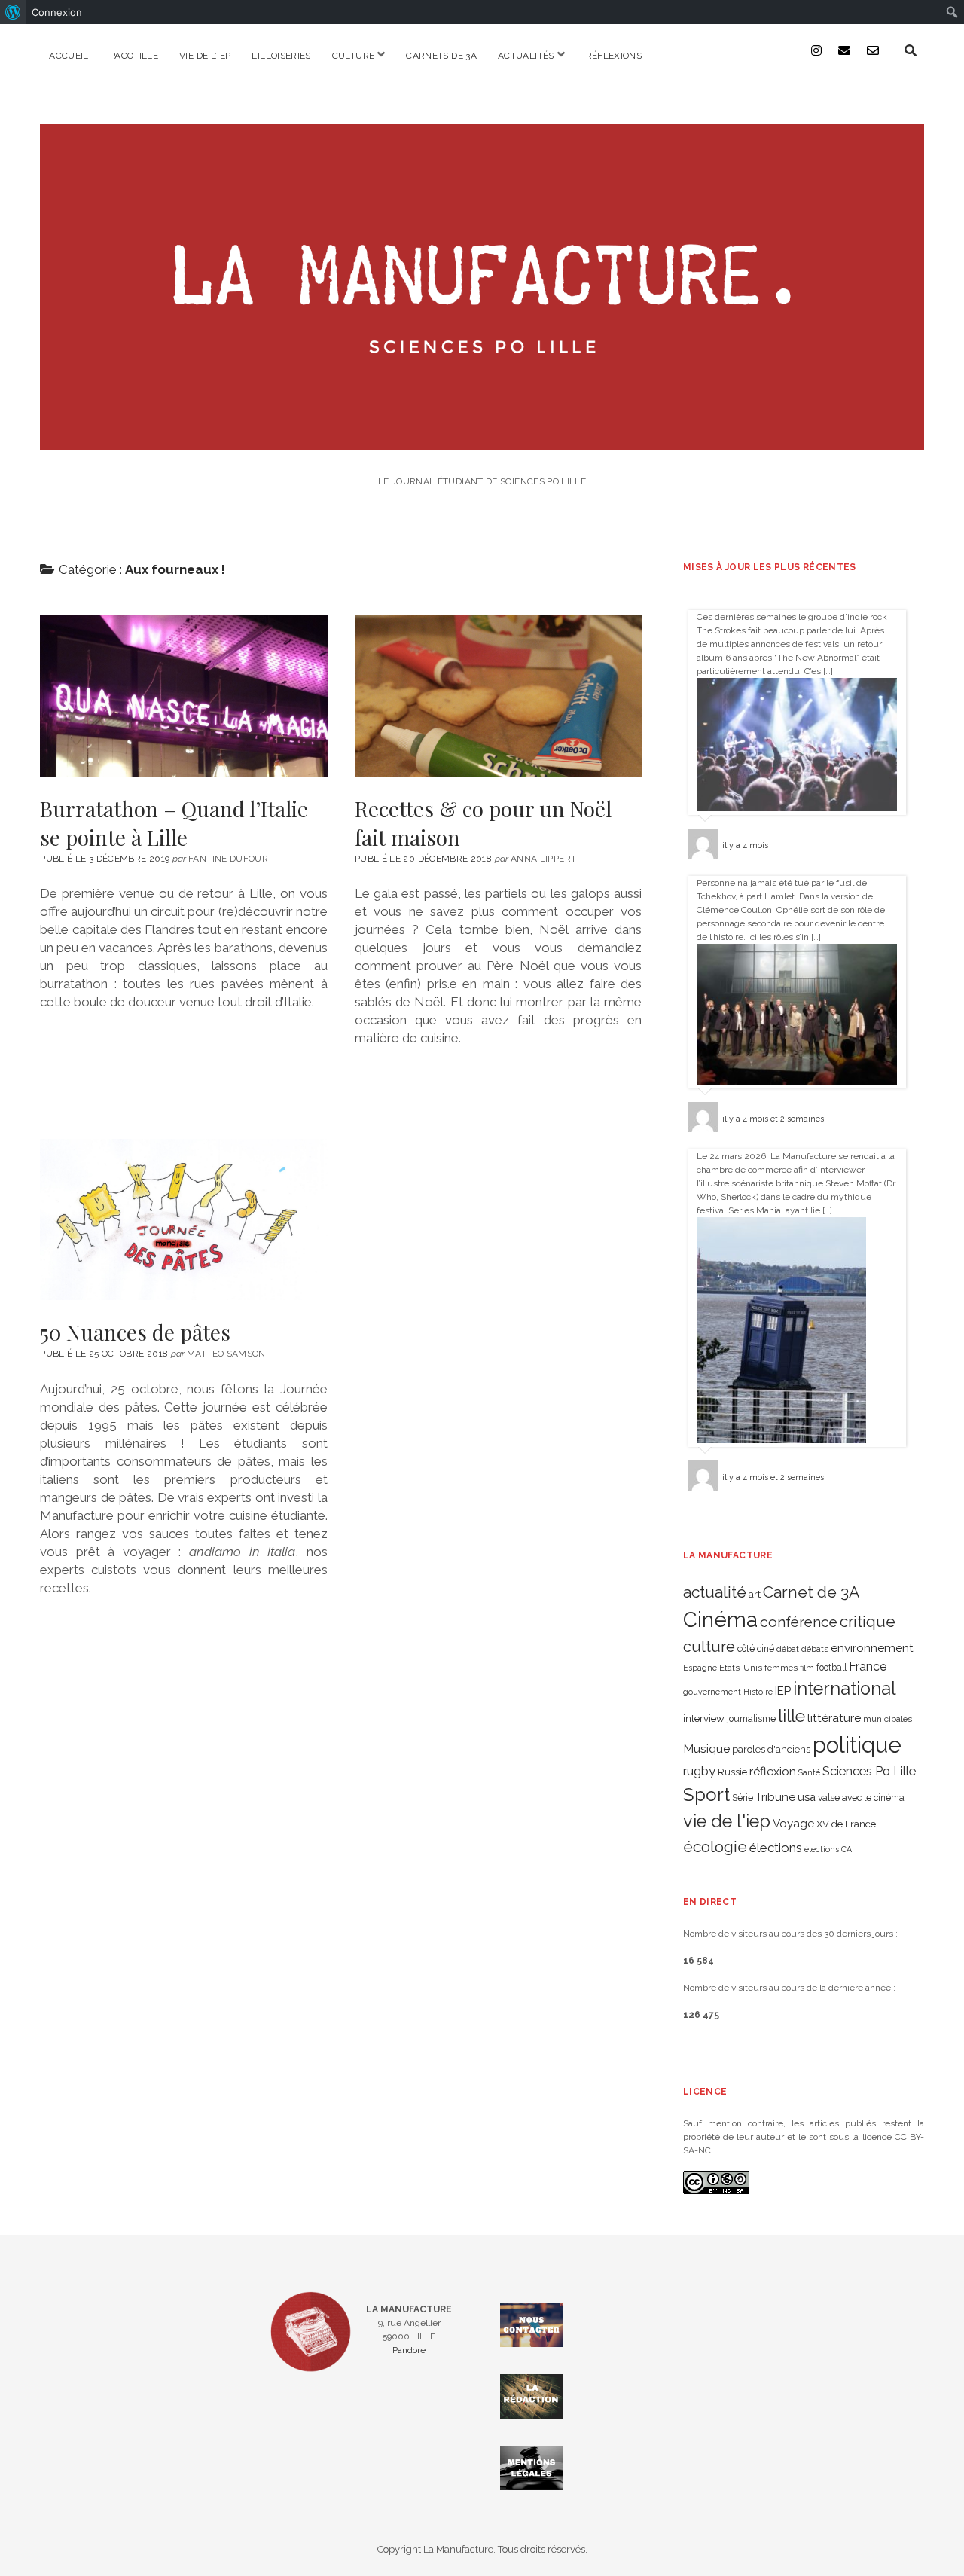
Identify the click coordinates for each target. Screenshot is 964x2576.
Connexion (57, 12)
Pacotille (134, 56)
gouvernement (712, 1692)
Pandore (409, 2350)
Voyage (793, 1824)
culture (709, 1647)
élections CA (828, 1849)
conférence (799, 1622)
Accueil (69, 56)
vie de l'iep (727, 1821)
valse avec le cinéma (861, 1798)
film (807, 1668)
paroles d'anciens (771, 1749)
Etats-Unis (741, 1668)
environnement (872, 1648)
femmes (781, 1668)
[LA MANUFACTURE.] (482, 440)
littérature (834, 1718)
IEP (783, 1691)
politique (857, 1745)
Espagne (700, 1668)
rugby (699, 1771)
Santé (809, 1772)
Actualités (526, 56)
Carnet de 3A (811, 1592)
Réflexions (614, 56)
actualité (715, 1592)
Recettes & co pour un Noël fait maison (498, 695)
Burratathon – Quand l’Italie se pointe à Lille (183, 695)
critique (868, 1621)
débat (788, 1649)
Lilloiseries (281, 56)
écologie (715, 1847)
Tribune (775, 1797)
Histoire (758, 1692)
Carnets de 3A (441, 56)
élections (776, 1848)
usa (807, 1797)
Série (743, 1798)
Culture (354, 56)
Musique (706, 1749)
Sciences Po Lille (869, 1771)
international (845, 1689)
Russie (732, 1772)
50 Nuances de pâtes (183, 1219)
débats (815, 1649)
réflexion (773, 1771)
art (755, 1594)
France (868, 1666)
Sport (706, 1795)
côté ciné (756, 1649)
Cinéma (720, 1619)
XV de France (846, 1824)
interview (704, 1718)
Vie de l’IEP (205, 56)
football (831, 1668)
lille (792, 1715)
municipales (888, 1719)
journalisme (751, 1719)
